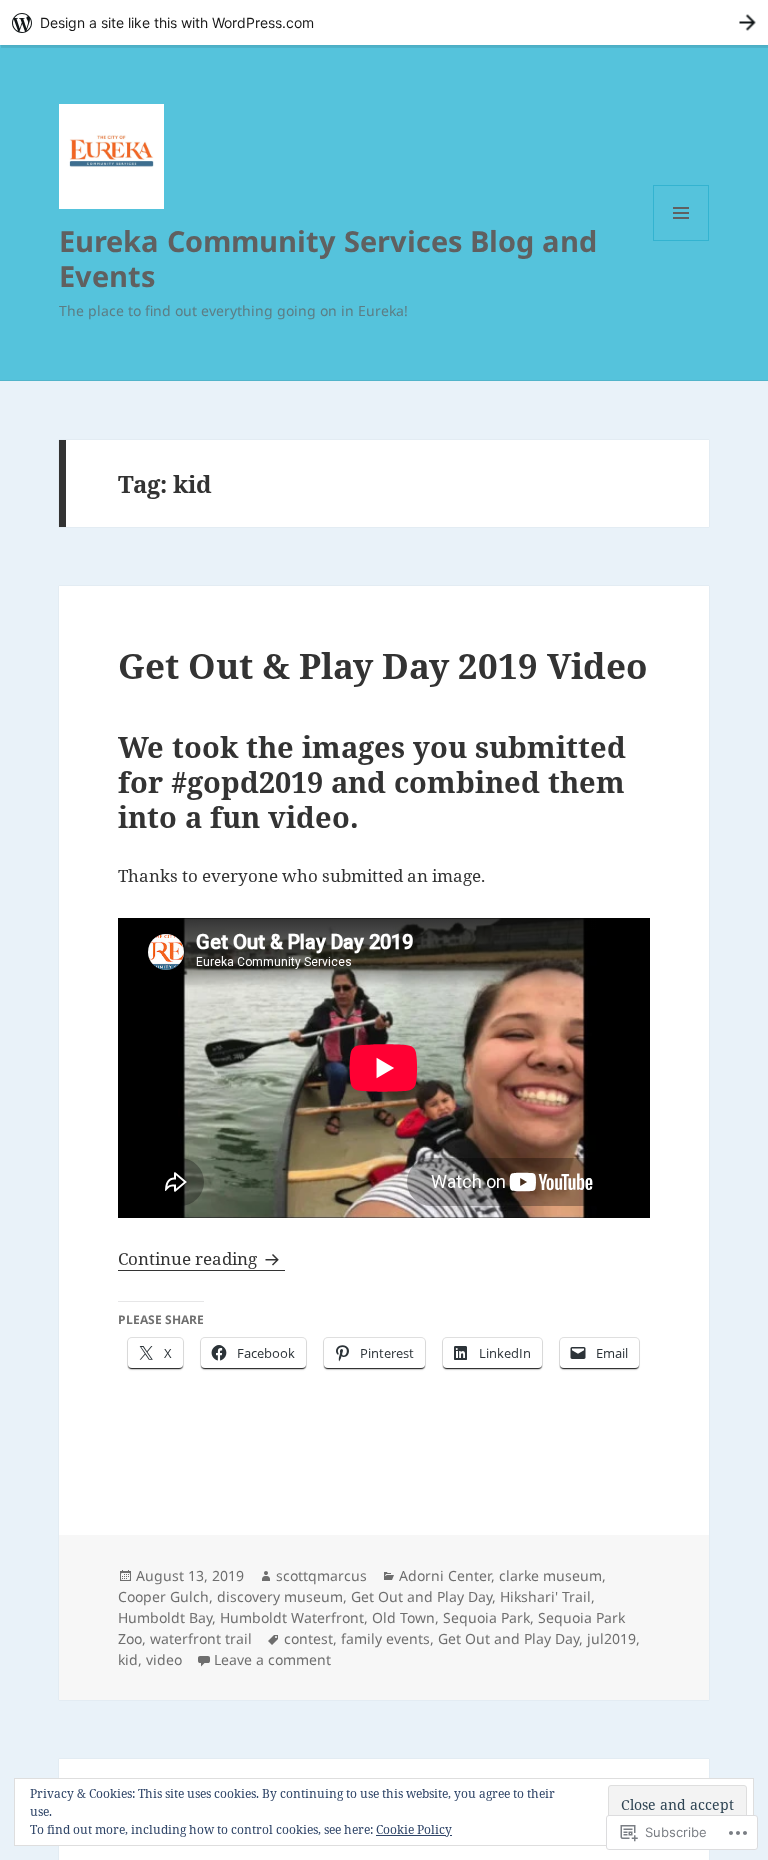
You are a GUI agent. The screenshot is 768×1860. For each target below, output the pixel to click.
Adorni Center (445, 1575)
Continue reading (189, 1258)
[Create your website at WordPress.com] (384, 22)
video (164, 1659)
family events (385, 1638)
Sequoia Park (486, 1617)
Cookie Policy (414, 1829)
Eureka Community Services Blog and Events (328, 258)
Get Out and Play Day (421, 1596)
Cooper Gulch (163, 1596)
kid (128, 1659)
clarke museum (550, 1575)
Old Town (403, 1617)
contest (308, 1638)
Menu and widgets (681, 240)
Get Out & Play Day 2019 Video (382, 665)
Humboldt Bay (165, 1617)
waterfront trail (201, 1638)
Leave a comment (272, 1659)
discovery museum (280, 1596)
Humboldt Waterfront (292, 1617)
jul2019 (611, 1638)
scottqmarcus (321, 1575)
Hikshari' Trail (545, 1596)
